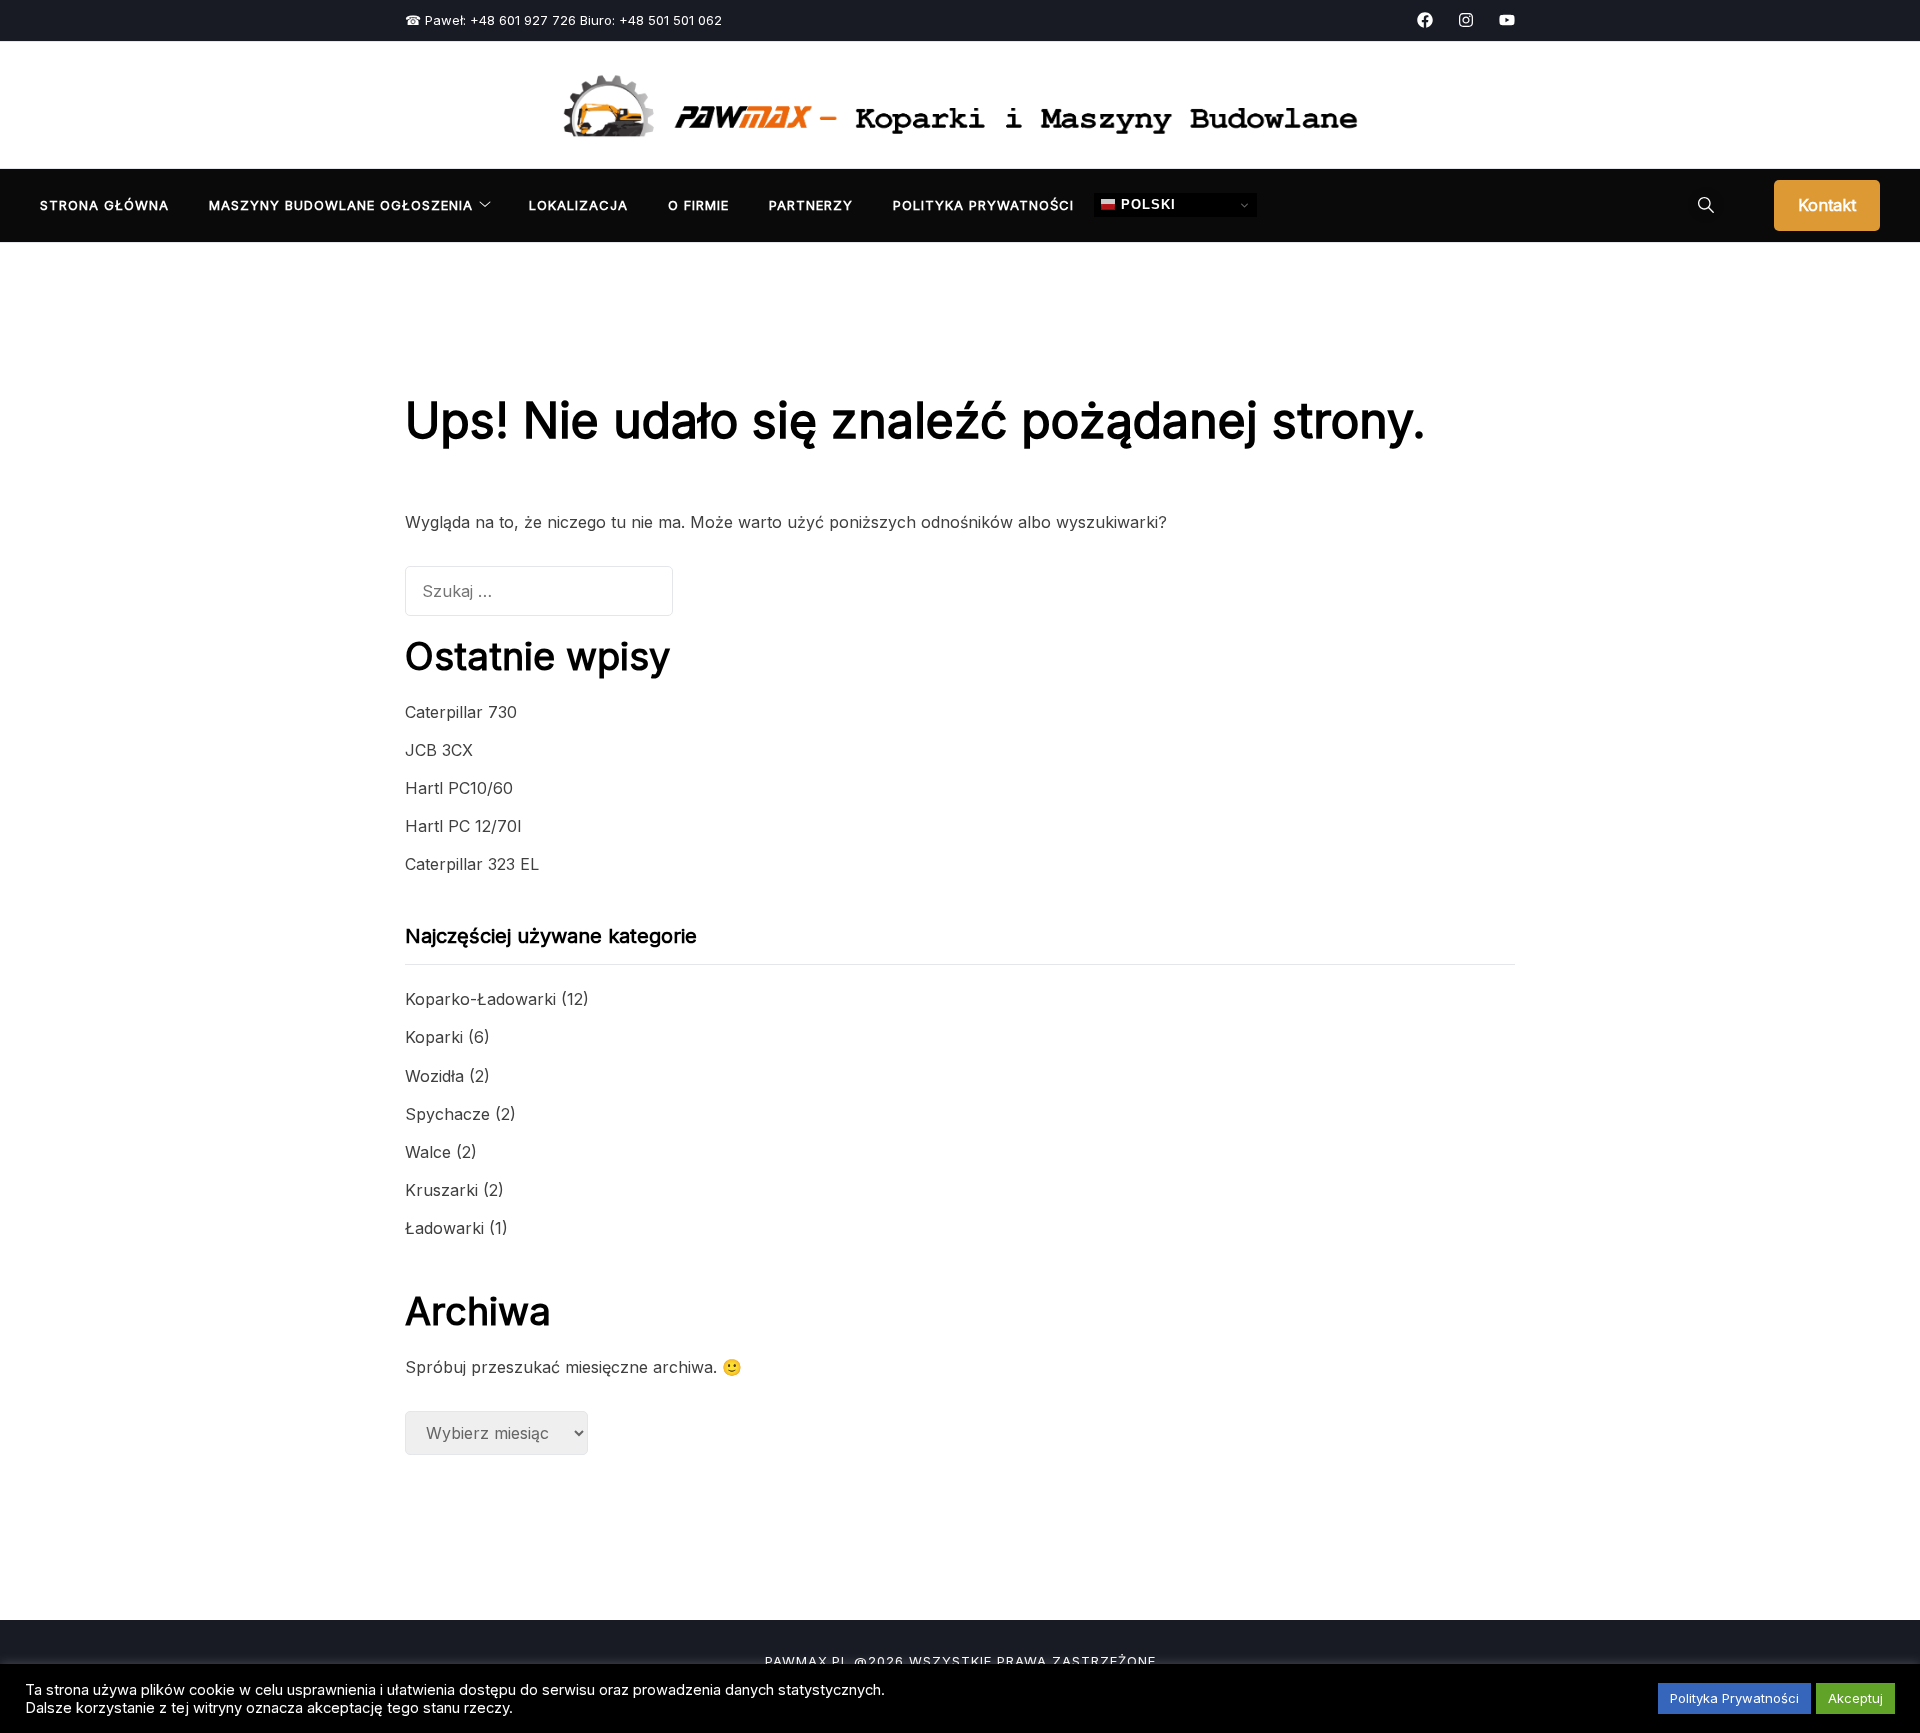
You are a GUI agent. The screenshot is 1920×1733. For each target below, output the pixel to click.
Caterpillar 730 (461, 712)
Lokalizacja (578, 205)
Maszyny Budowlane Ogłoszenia (341, 205)
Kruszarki (441, 1190)
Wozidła (434, 1076)
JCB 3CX (439, 750)
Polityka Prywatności (983, 205)
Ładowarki (444, 1228)
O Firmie (698, 205)
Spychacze (447, 1114)
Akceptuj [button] (1855, 1698)
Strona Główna (104, 205)
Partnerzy (811, 205)
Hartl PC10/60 (459, 788)
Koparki (434, 1037)
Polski (1146, 204)
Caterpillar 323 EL (472, 864)
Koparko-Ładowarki (480, 999)
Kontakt (1827, 205)
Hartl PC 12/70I (463, 826)
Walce (428, 1152)
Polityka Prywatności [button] (1734, 1698)
